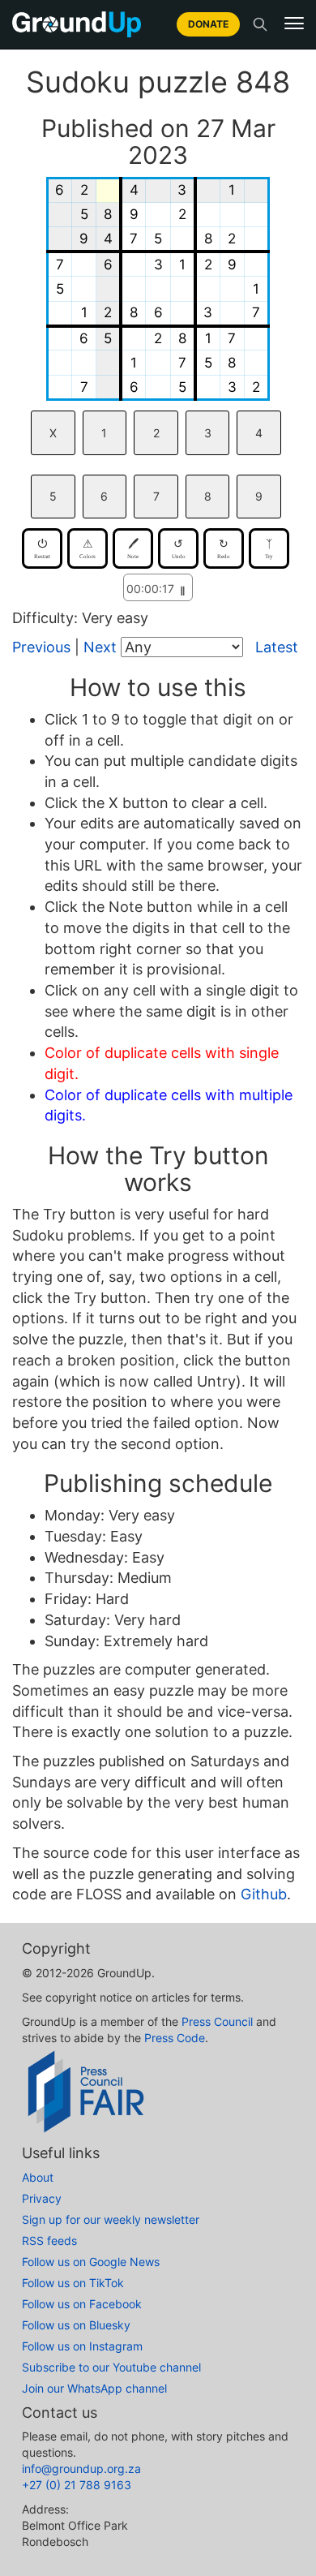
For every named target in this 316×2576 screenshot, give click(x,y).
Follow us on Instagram (82, 2346)
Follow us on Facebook (82, 2304)
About (38, 2177)
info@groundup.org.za (81, 2468)
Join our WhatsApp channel (94, 2388)
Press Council (217, 2021)
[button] (294, 24)
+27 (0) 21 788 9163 (77, 2485)
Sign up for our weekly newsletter (111, 2219)
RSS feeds (49, 2241)
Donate (208, 24)
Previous (41, 647)
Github (264, 1894)
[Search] (260, 24)
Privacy (42, 2198)
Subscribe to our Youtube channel (111, 2367)
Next (100, 647)
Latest (277, 647)
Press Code (175, 2038)
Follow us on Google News (91, 2262)
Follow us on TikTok (73, 2283)
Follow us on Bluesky (76, 2325)
